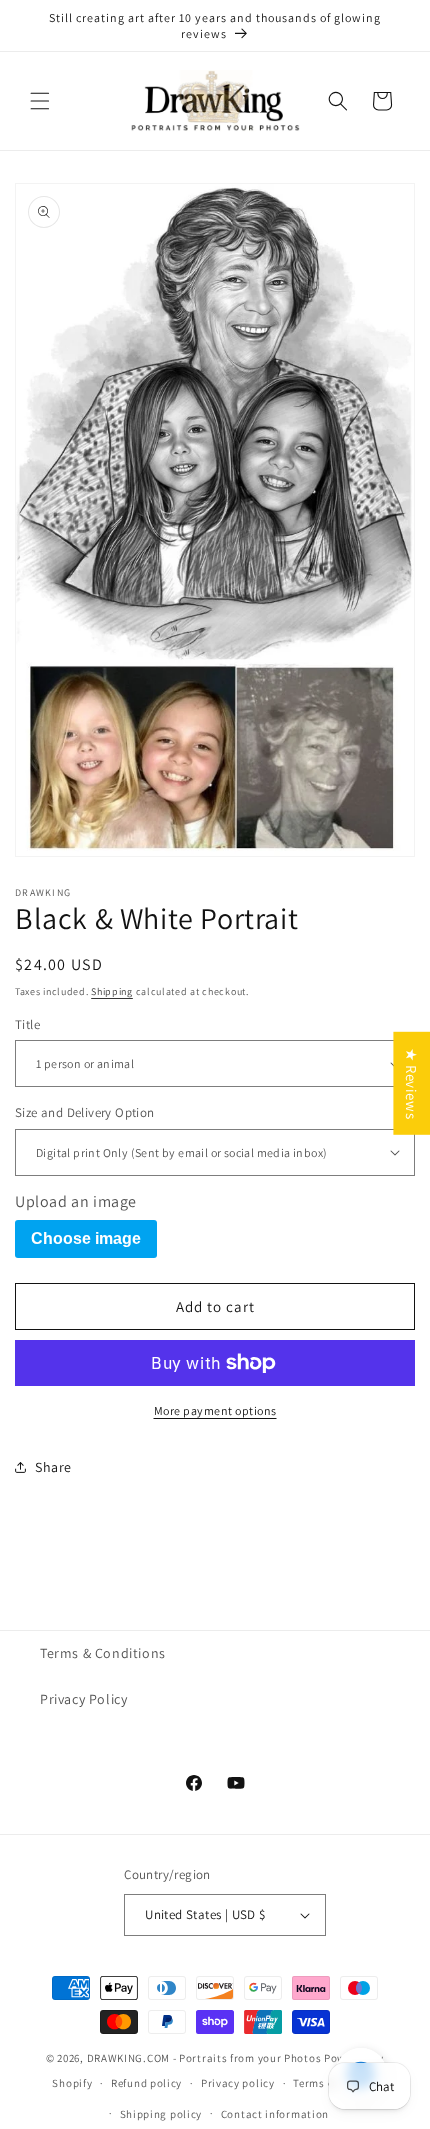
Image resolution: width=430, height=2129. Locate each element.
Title (27, 1024)
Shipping (112, 991)
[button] (40, 101)
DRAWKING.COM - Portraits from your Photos (204, 2058)
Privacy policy (238, 2083)
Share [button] (53, 1467)
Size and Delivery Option (85, 1112)
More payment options (215, 1410)
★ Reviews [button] (411, 1082)
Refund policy (146, 2083)
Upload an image (76, 1202)
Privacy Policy (83, 1699)
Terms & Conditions (103, 1653)
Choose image (86, 1238)
